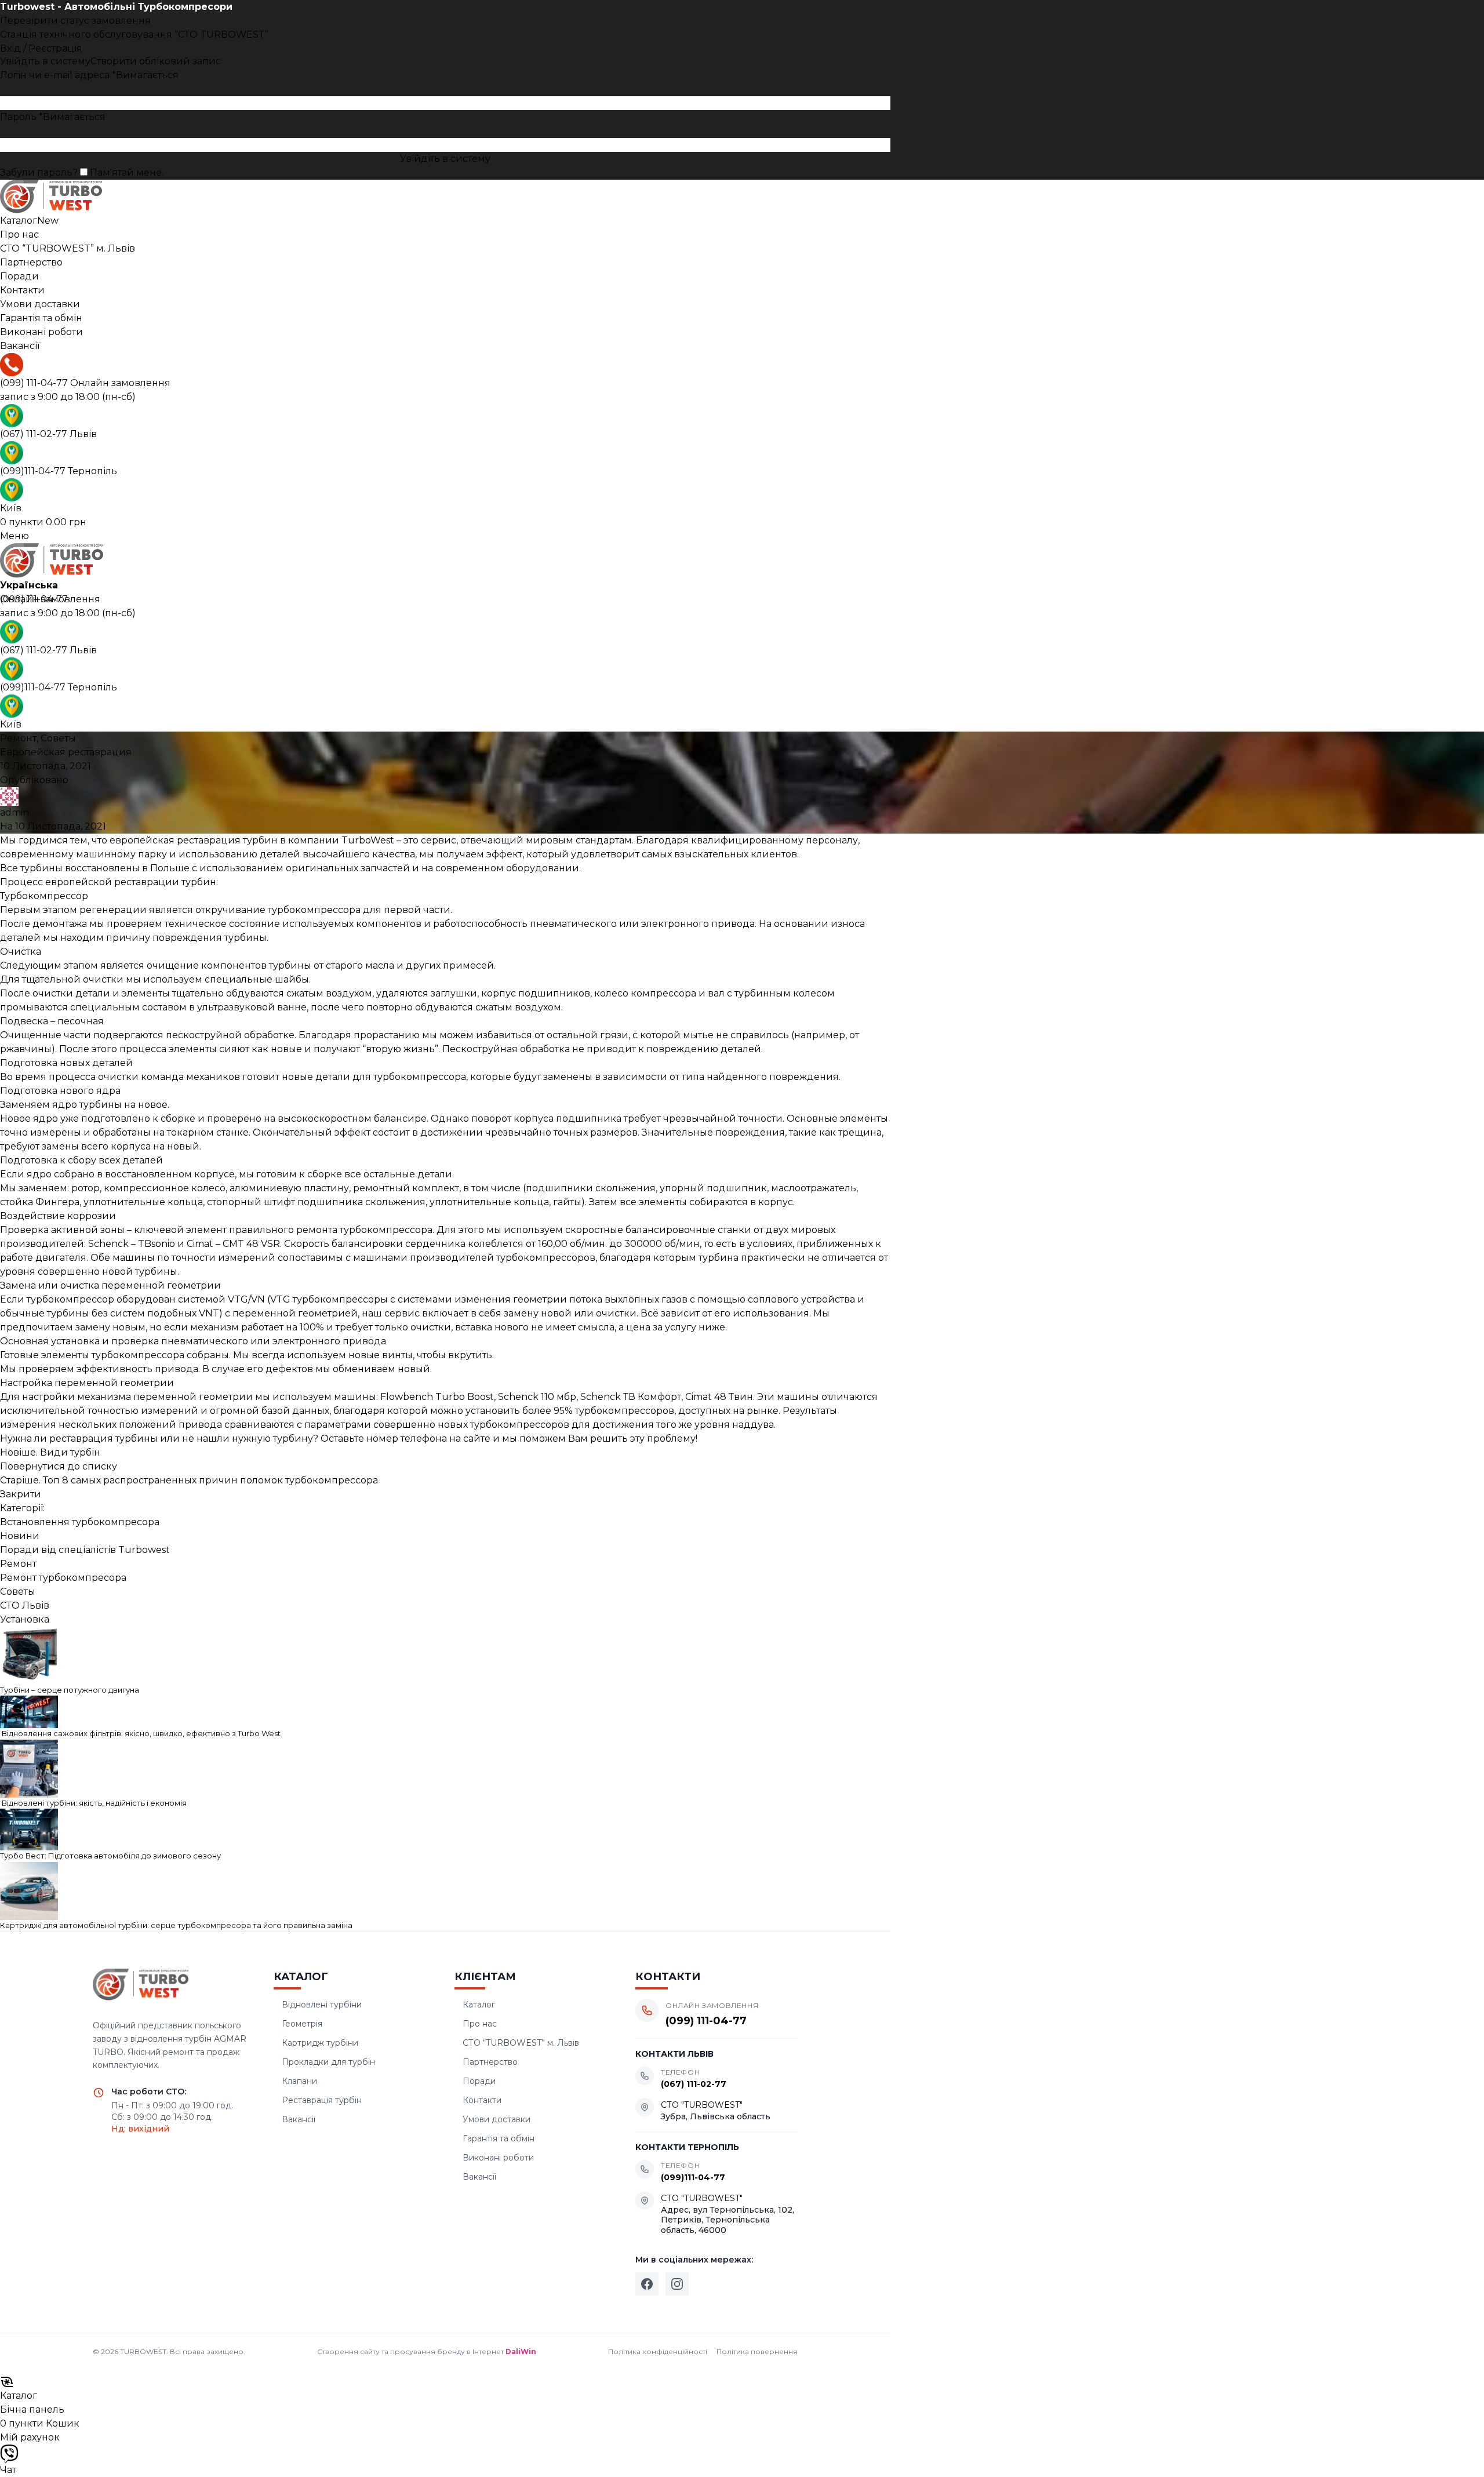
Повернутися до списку (59, 1466)
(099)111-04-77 (59, 471)
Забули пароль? (39, 172)
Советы (58, 738)
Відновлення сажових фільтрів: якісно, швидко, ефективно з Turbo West (140, 1733)
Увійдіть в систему (445, 159)
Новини (20, 1536)
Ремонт (18, 738)
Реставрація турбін (322, 2100)
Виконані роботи (498, 2158)
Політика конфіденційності (658, 2351)
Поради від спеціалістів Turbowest (85, 1550)
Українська (29, 585)
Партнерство (490, 2062)
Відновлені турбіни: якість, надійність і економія (93, 1803)
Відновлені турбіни (322, 2005)
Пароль (53, 117)
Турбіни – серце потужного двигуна (70, 1690)
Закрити (21, 1494)
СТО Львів (25, 1605)
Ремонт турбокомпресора (63, 1578)
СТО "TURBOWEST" (702, 2105)
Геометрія (302, 2024)
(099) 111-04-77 (85, 383)
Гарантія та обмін (499, 2138)
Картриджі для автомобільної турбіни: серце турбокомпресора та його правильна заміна (176, 1925)
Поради (479, 2081)
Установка (25, 1619)
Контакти (482, 2100)
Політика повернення (757, 2351)
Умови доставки (497, 2119)
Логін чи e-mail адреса (89, 75)
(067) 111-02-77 (48, 434)
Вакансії (299, 2119)
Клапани (299, 2081)
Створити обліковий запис (156, 61)
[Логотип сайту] (445, 197)
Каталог (479, 2005)
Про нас (480, 2024)
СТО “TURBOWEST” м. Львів (521, 2043)
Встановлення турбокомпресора (80, 1522)
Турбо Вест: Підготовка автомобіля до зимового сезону (110, 1856)
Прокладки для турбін (328, 2062)
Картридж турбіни (320, 2043)
